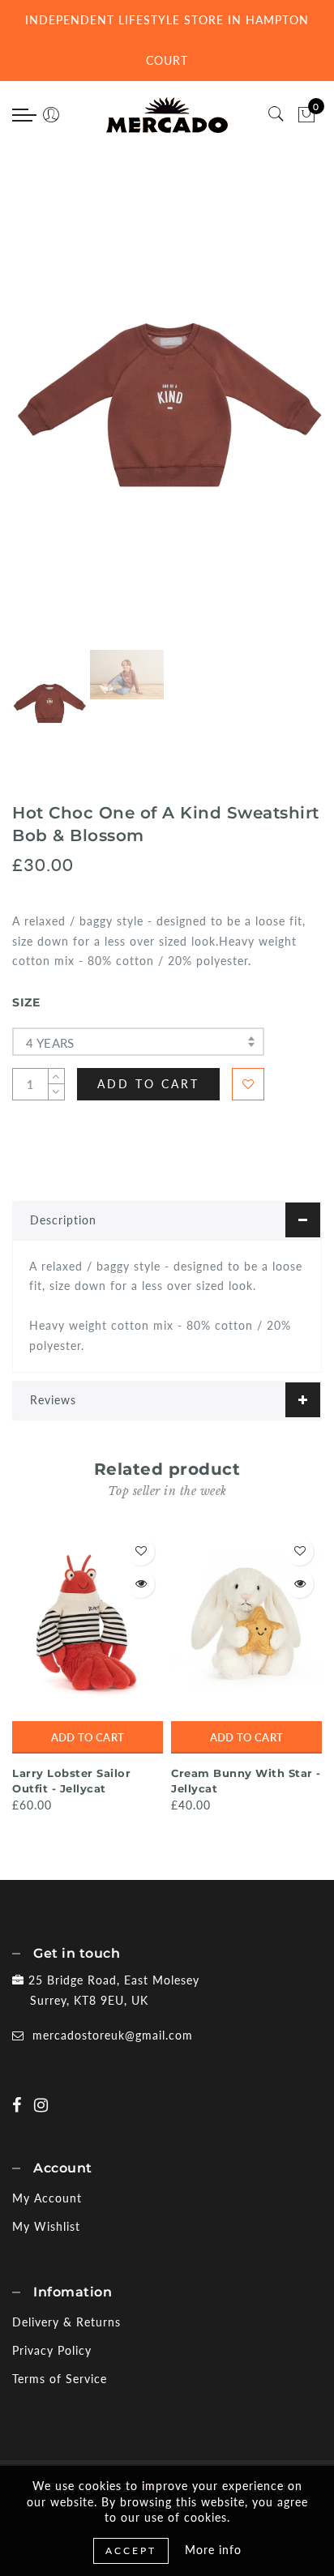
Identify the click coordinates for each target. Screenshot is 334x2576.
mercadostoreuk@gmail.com (113, 2035)
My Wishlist (46, 2226)
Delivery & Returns (66, 2322)
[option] (167, 414)
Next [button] (272, 423)
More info (213, 2550)
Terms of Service (60, 2379)
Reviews (53, 1400)
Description (63, 1220)
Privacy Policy (52, 2350)
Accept (131, 2550)
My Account (47, 2198)
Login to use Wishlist (248, 1084)
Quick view (141, 1584)
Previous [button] (42, 423)
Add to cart (88, 1737)
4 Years (50, 1043)
